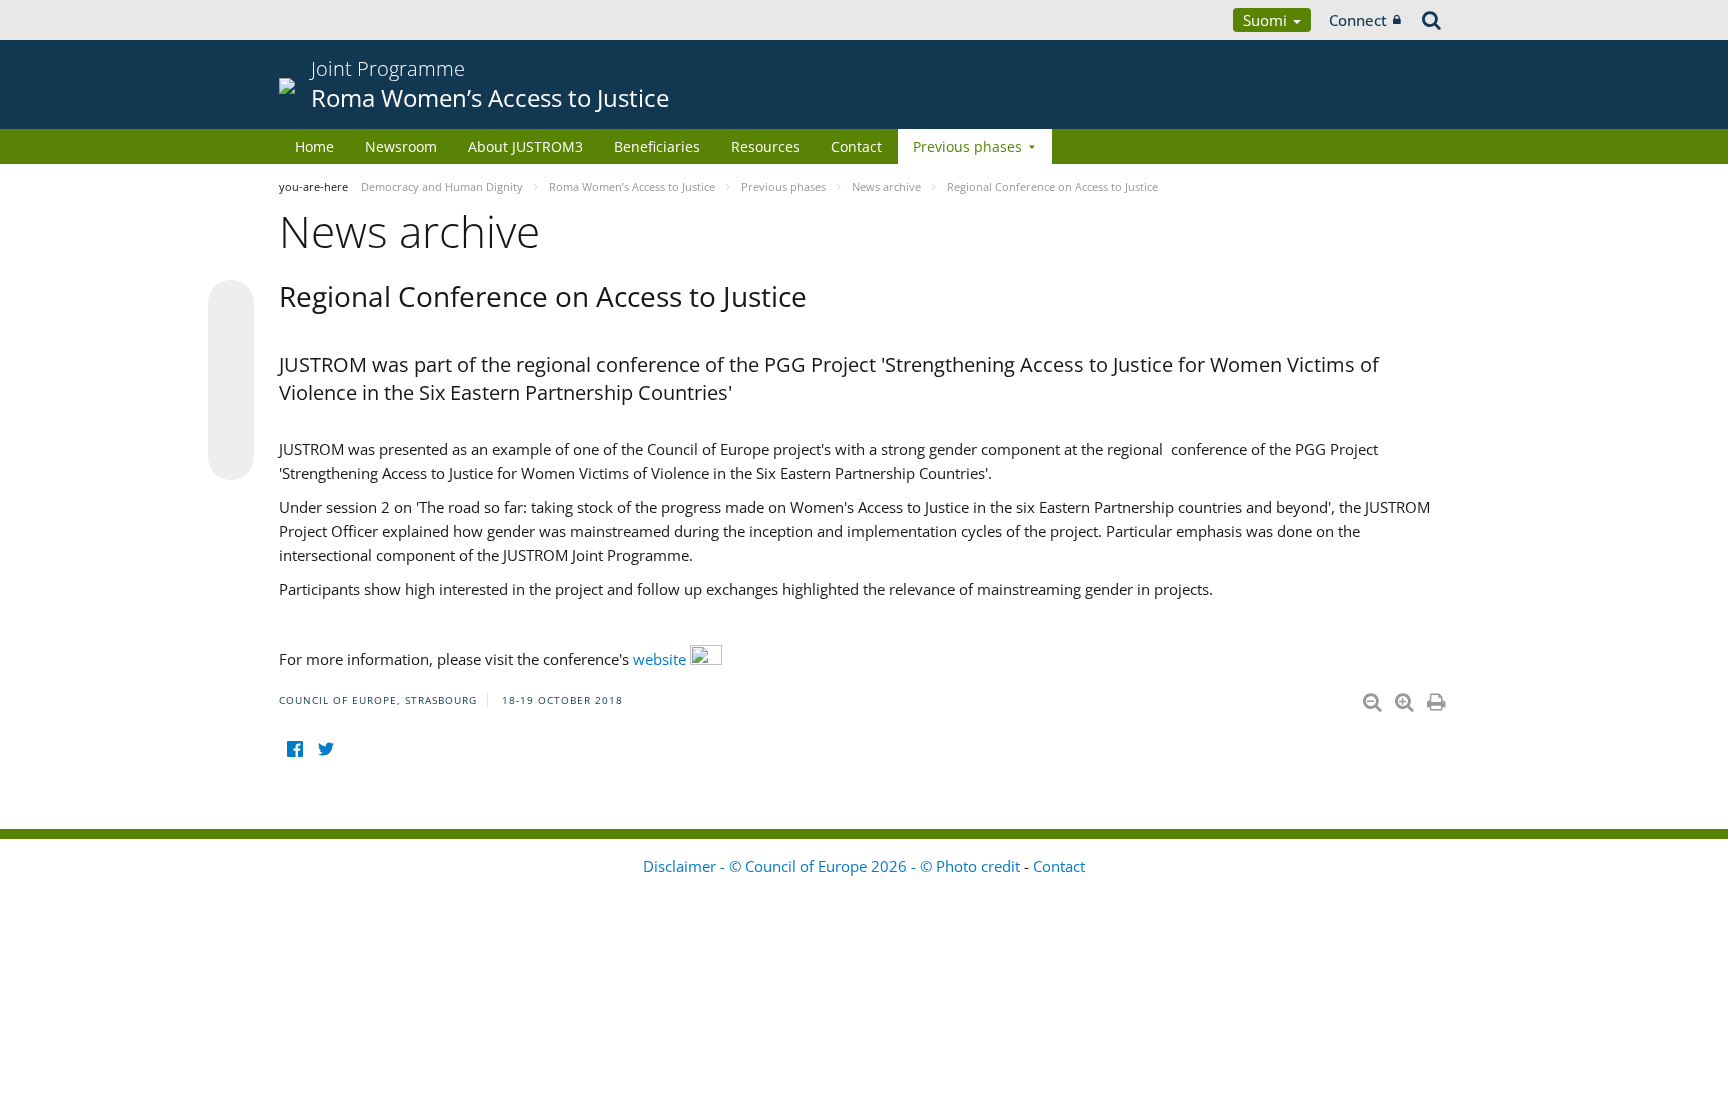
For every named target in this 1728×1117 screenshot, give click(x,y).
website (661, 659)
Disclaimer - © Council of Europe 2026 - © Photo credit (833, 866)
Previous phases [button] (967, 146)
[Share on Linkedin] (231, 419)
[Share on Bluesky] (231, 305)
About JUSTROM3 (525, 146)
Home (314, 146)
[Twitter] (325, 748)
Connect (1358, 20)
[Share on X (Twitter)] (231, 343)
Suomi (1267, 20)
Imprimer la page (1438, 698)
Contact (856, 146)
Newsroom (401, 146)
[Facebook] (294, 748)
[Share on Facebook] (231, 381)
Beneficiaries (657, 146)
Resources (765, 146)
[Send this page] (231, 457)
